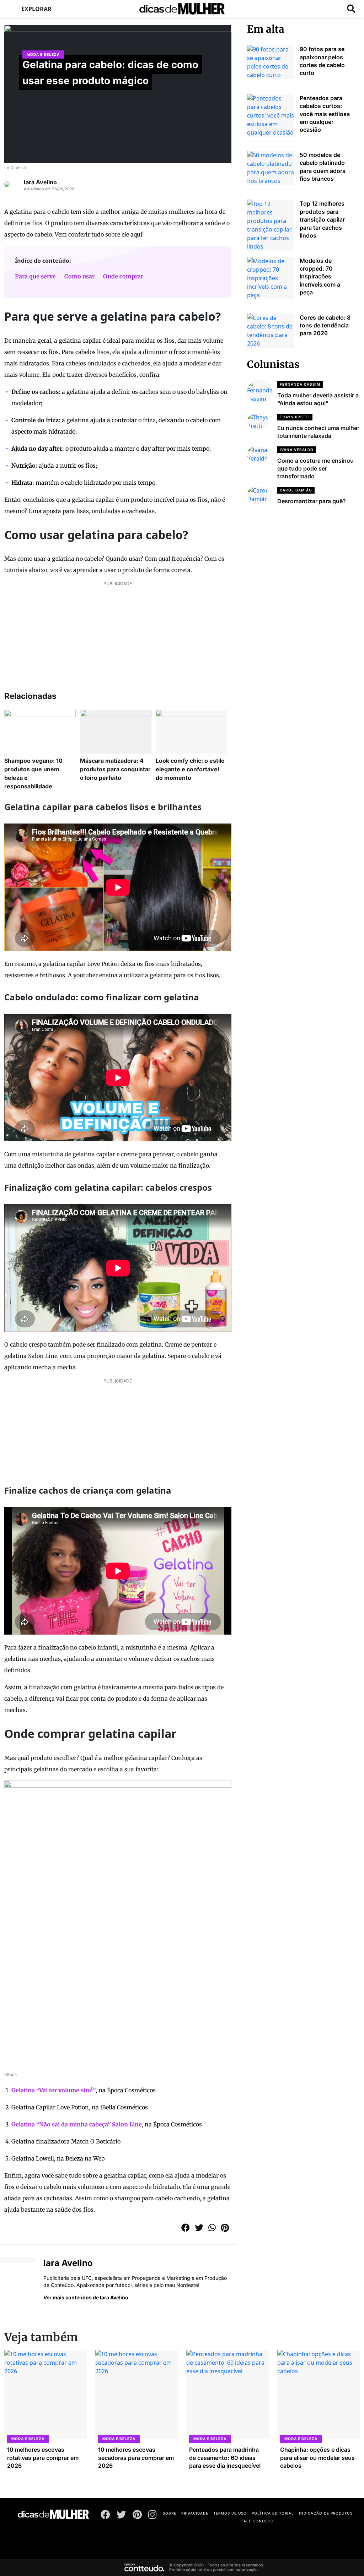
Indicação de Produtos (326, 2513)
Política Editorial (273, 2513)
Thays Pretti (295, 417)
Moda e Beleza (43, 54)
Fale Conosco (258, 2521)
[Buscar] (351, 9)
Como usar (79, 276)
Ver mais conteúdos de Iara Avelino (86, 2297)
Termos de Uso (230, 2513)
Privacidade (195, 2513)
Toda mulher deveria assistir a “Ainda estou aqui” (318, 399)
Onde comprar (123, 276)
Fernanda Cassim (300, 384)
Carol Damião (296, 490)
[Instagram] (152, 2516)
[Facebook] (105, 2516)
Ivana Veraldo (297, 450)
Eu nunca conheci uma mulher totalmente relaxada (318, 432)
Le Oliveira (15, 167)
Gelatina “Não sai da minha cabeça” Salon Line (77, 2124)
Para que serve (35, 276)
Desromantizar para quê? (312, 501)
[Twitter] (121, 2516)
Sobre (170, 2513)
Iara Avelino (40, 182)
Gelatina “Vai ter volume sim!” (53, 2090)
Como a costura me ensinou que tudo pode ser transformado (315, 469)
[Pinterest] (137, 2516)
